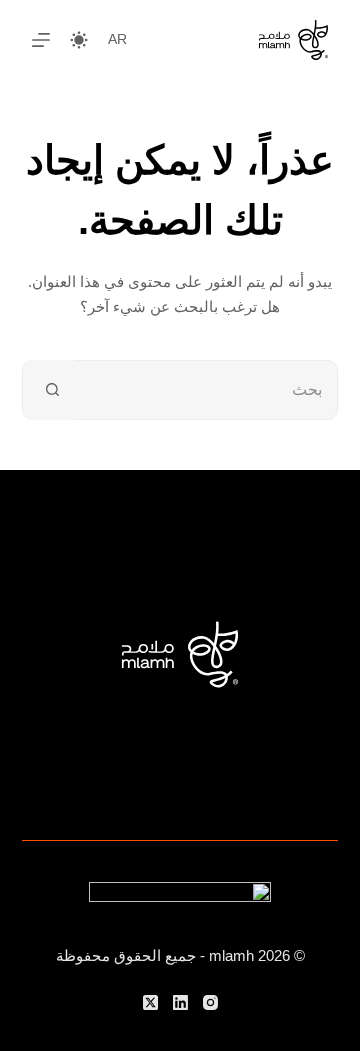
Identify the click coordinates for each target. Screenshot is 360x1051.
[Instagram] (210, 1002)
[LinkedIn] (180, 1002)
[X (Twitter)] (150, 1002)
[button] (117, 39)
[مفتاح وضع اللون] (79, 40)
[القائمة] (41, 40)
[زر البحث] (53, 390)
